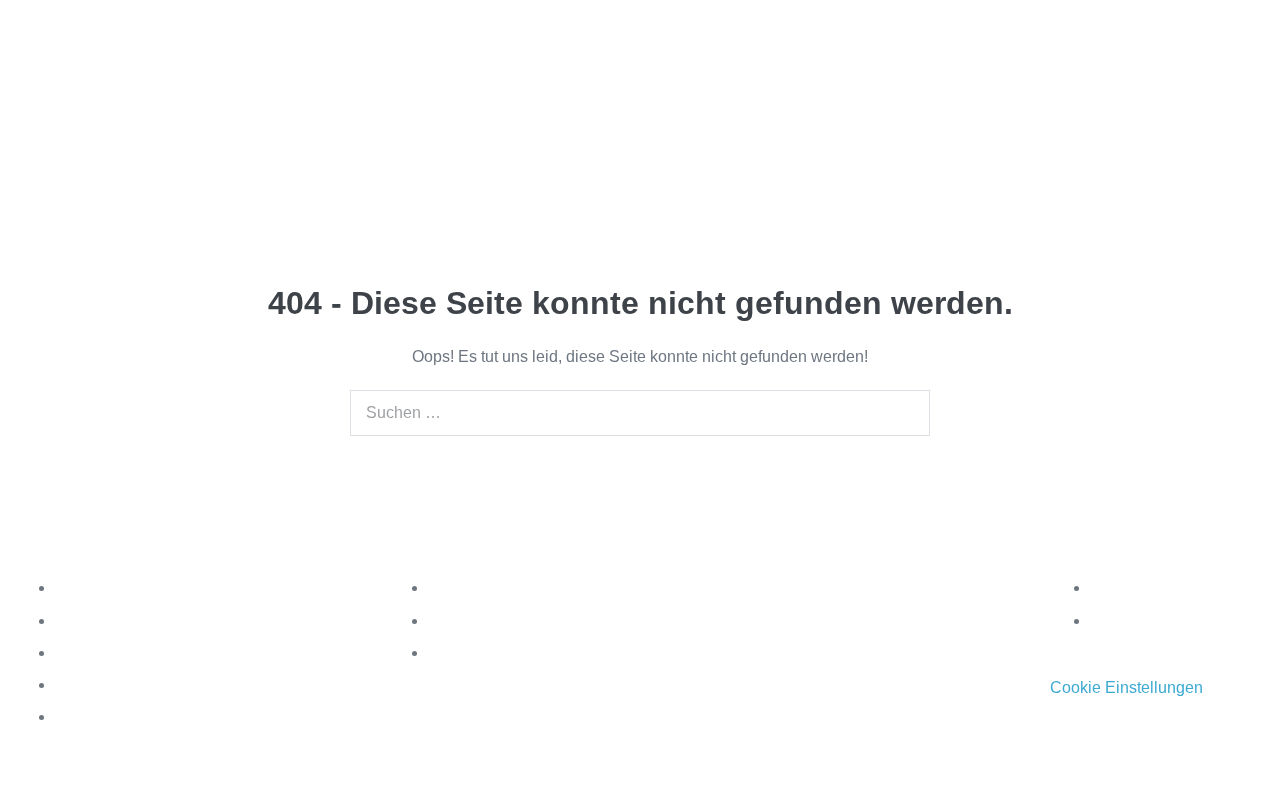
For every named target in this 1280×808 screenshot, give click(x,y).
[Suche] (904, 413)
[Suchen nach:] (640, 412)
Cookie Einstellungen (1126, 687)
